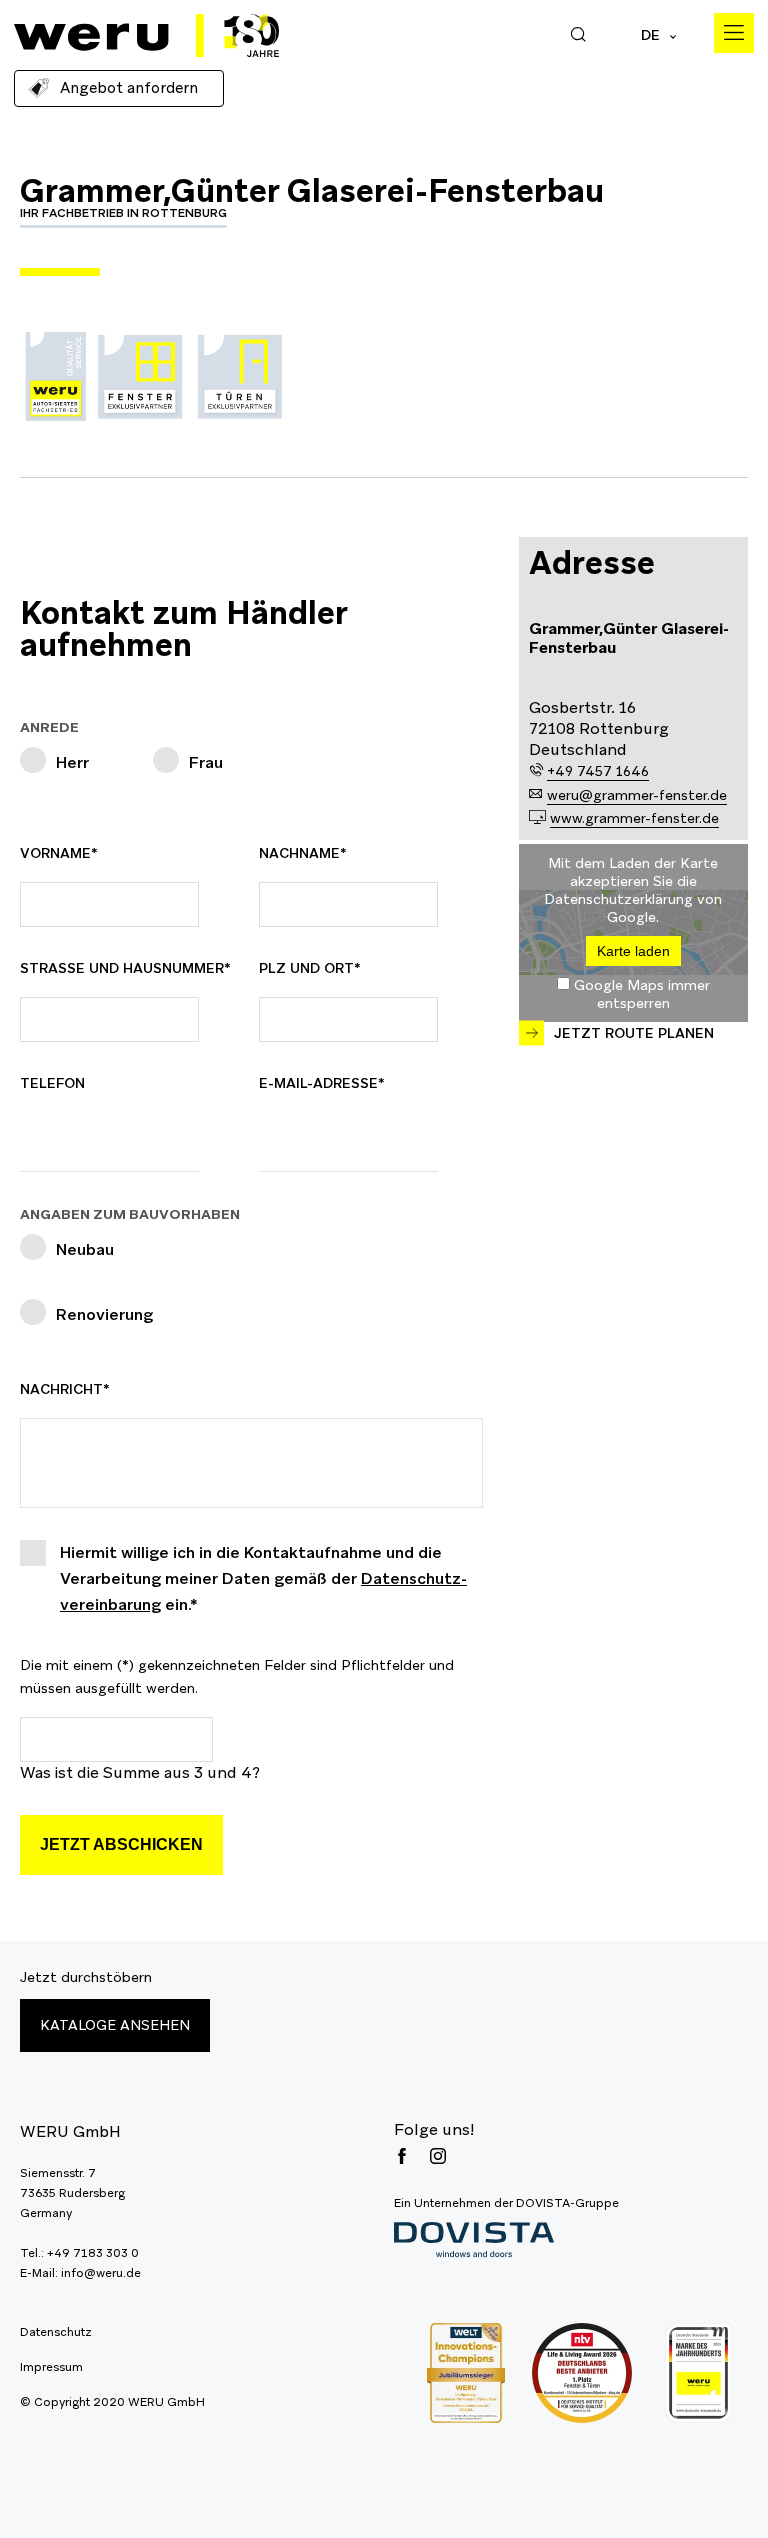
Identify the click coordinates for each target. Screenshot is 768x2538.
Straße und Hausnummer (125, 968)
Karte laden (633, 951)
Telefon (52, 1083)
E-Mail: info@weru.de (80, 2273)
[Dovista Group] (506, 2240)
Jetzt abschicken (121, 1844)
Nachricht (66, 1389)
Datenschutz (56, 2332)
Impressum (51, 2367)
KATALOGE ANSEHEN (115, 2025)
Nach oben (728, 2498)
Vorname (66, 853)
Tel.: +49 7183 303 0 (79, 2253)
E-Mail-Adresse (322, 1083)
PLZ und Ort (310, 968)
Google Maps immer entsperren (642, 994)
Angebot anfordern (129, 87)
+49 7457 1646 (598, 771)
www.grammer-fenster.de (634, 818)
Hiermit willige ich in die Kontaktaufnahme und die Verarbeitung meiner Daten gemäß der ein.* (263, 1578)
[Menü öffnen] (734, 33)
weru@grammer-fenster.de (637, 795)
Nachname (305, 853)
